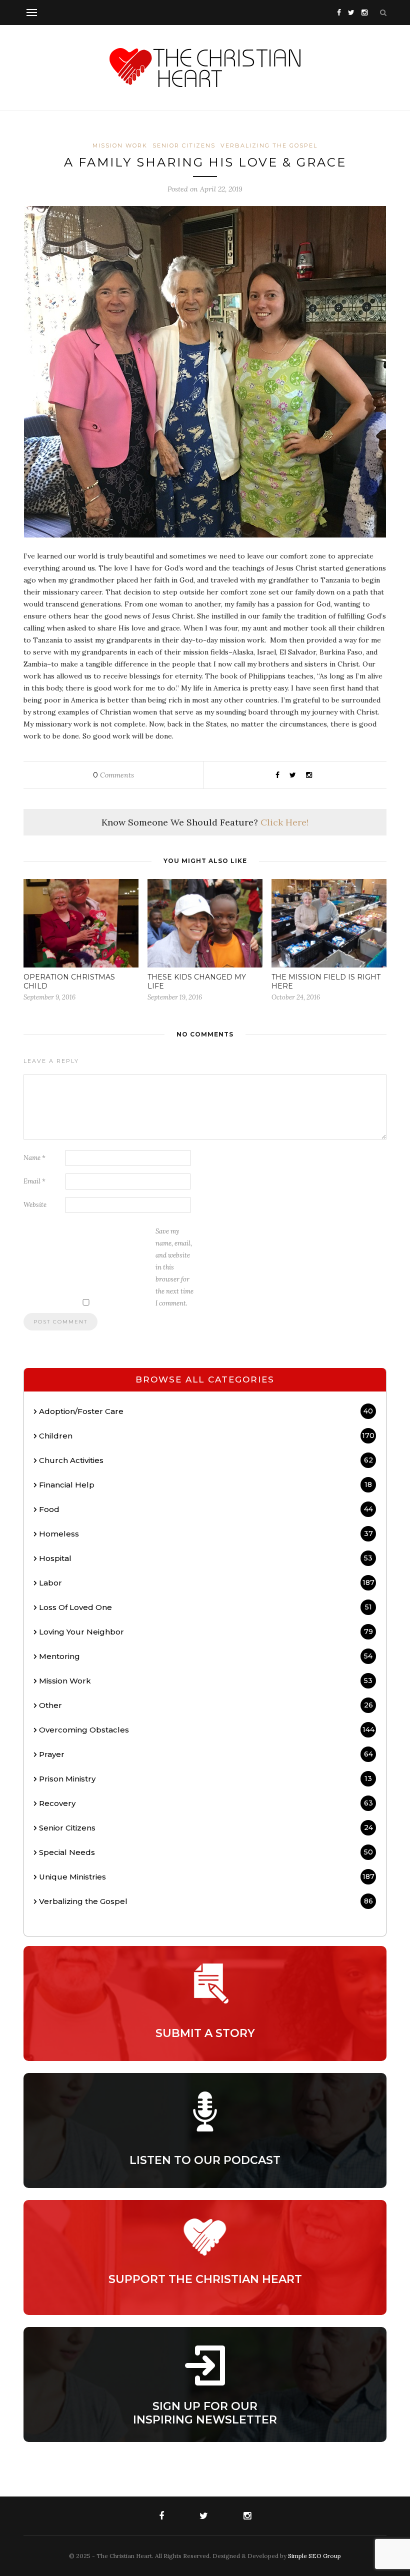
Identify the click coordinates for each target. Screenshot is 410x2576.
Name (34, 1158)
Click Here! (284, 822)
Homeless (206, 1534)
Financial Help (205, 1485)
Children (207, 1436)
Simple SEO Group (314, 2556)
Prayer (206, 1754)
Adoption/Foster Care (206, 1411)
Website (35, 1205)
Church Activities (206, 1460)
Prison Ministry (205, 1779)
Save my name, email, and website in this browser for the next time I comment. (174, 1267)
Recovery (206, 1803)
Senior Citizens (184, 145)
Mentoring (206, 1656)
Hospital (206, 1558)
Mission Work (120, 145)
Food (206, 1509)
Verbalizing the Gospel (269, 145)
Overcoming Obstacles (207, 1730)
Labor (207, 1583)
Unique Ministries (207, 1877)
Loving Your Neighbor (206, 1632)
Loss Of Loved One (205, 1607)
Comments (113, 775)
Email (34, 1181)
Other (206, 1705)
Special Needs (206, 1852)
